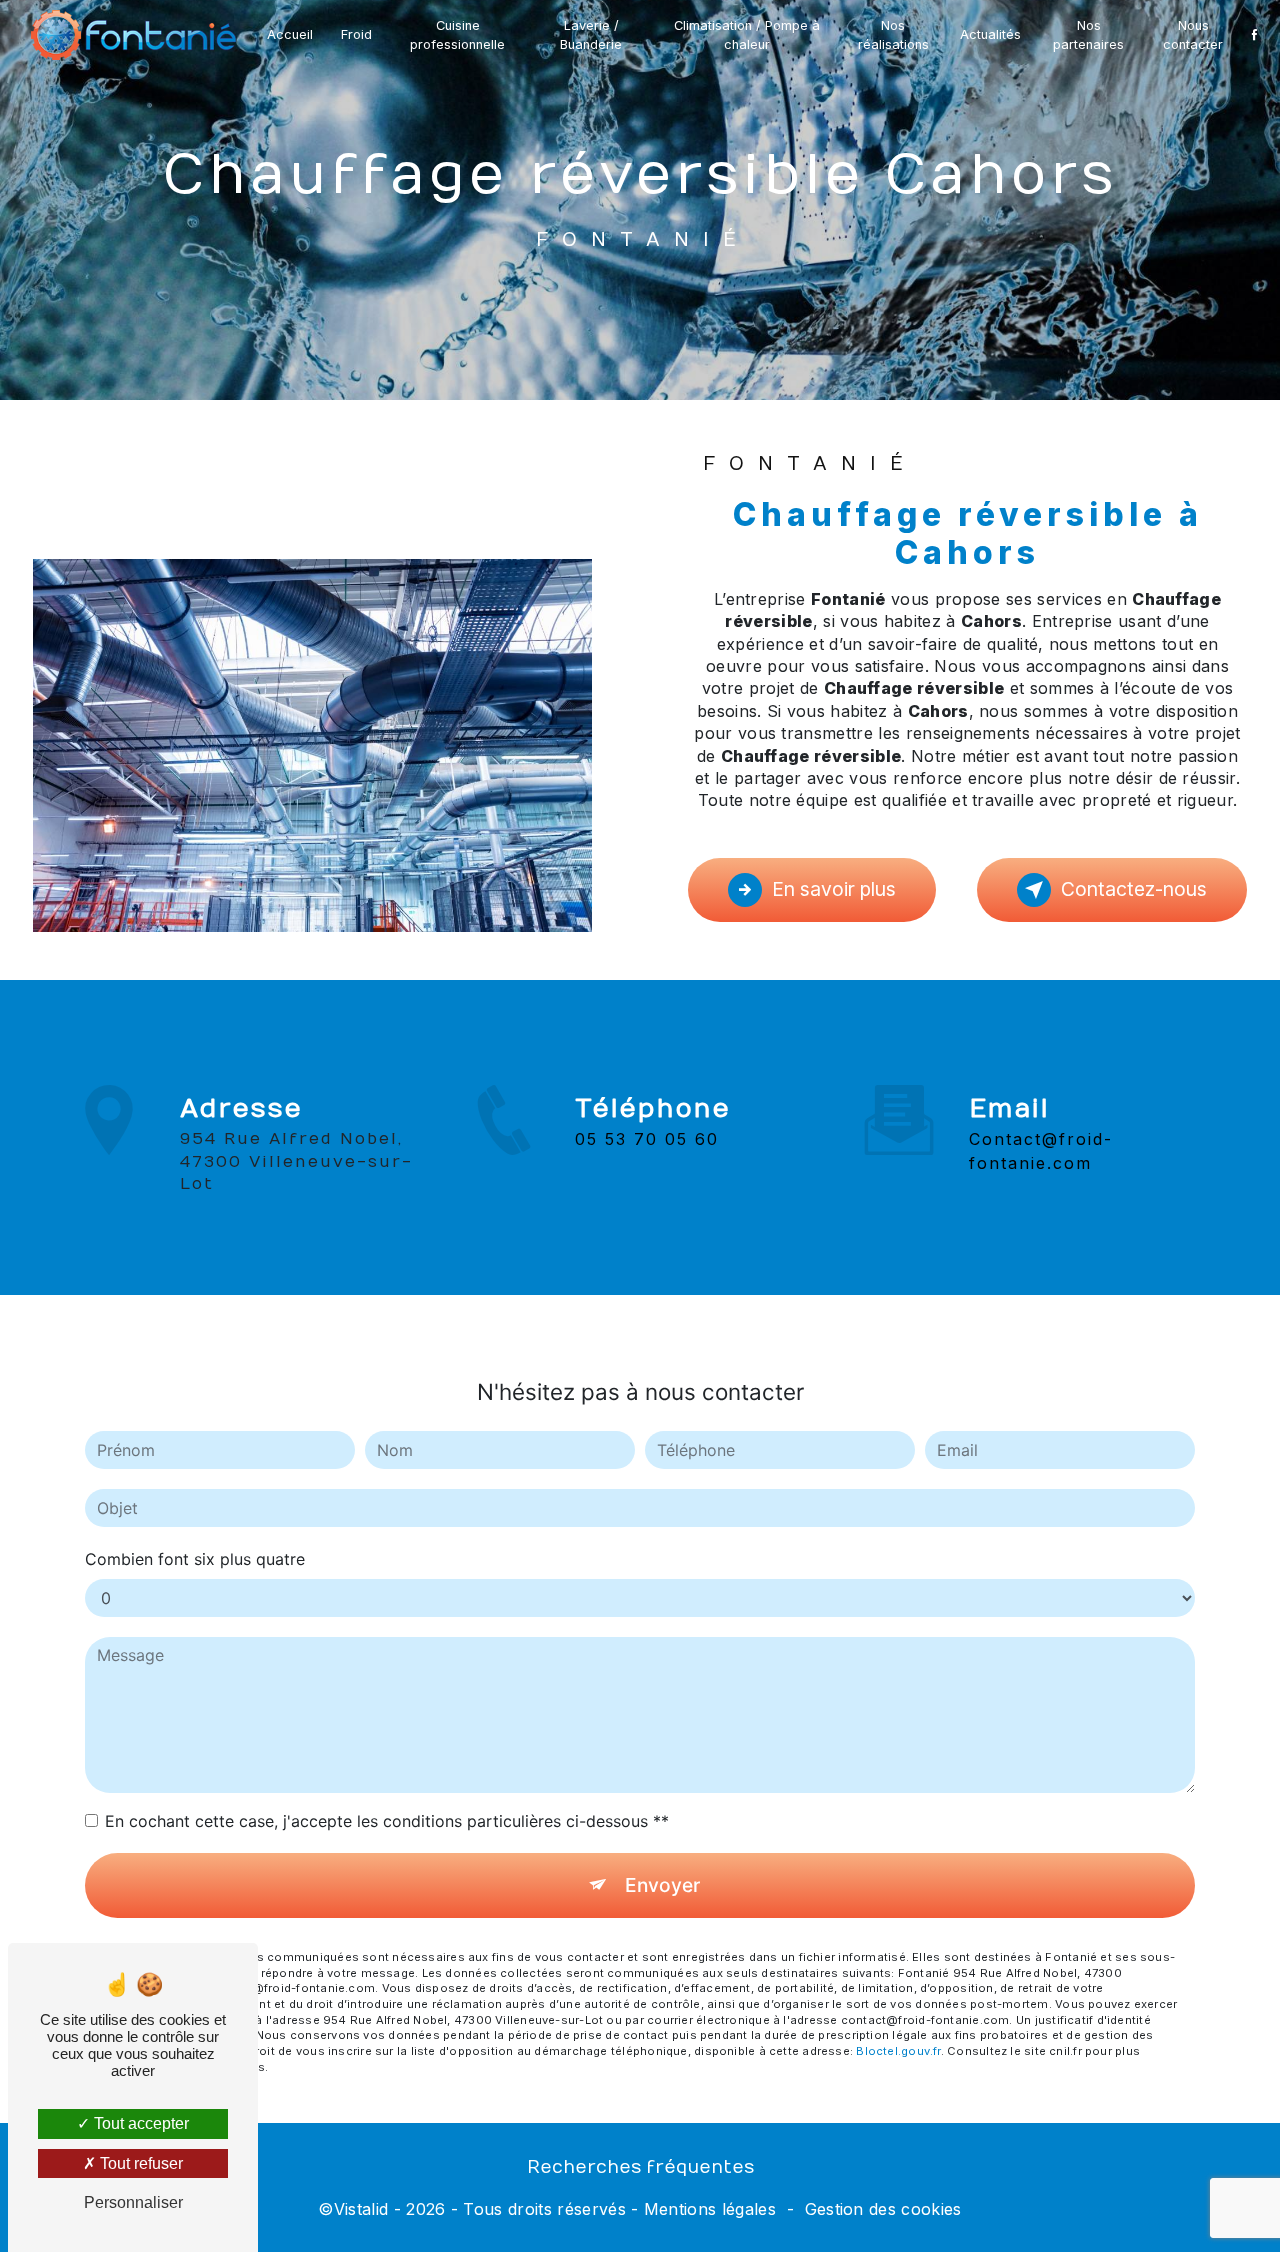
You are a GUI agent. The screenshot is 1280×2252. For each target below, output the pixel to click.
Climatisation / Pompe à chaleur (747, 35)
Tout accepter (139, 2123)
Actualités (990, 34)
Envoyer (662, 1885)
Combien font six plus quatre (195, 1559)
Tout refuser (139, 2163)
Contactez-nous (1134, 889)
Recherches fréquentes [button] (640, 2167)
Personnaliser (133, 2202)
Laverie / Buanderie (591, 35)
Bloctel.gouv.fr (898, 2051)
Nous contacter (1193, 35)
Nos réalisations (893, 35)
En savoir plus (834, 889)
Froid (356, 34)
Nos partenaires (1088, 35)
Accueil (290, 34)
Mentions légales (710, 2209)
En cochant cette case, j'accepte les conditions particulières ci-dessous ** (387, 1821)
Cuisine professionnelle (457, 35)
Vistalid (361, 2209)
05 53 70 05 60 (647, 1139)
